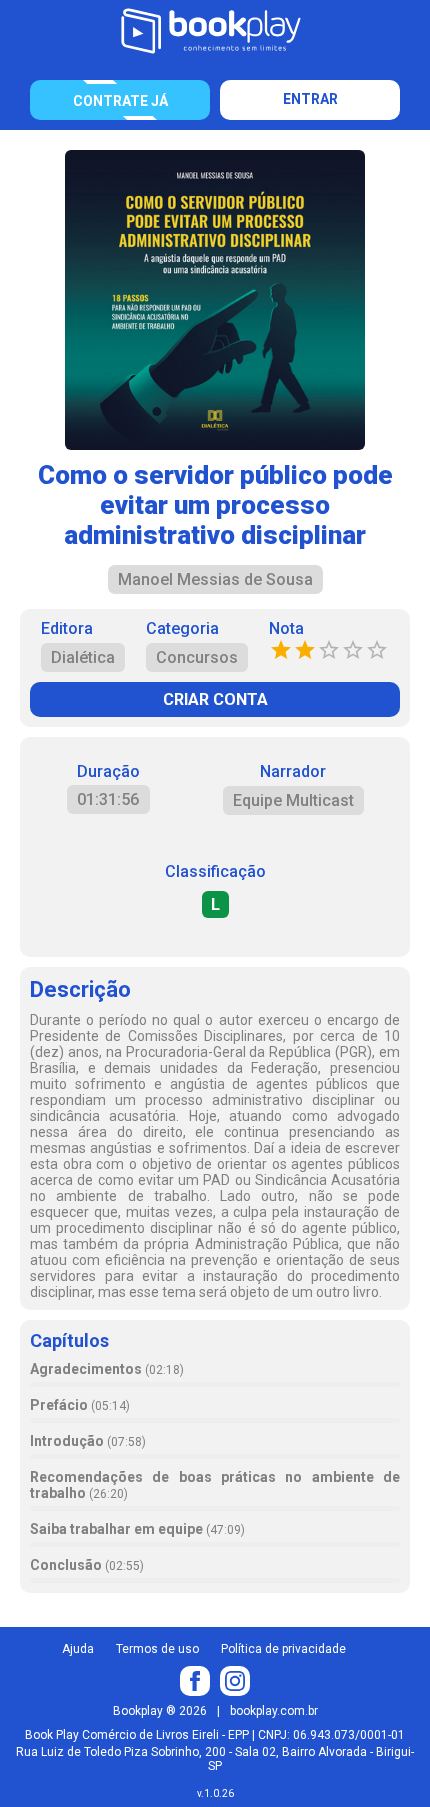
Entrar (310, 99)
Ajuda (78, 1649)
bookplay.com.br (274, 1711)
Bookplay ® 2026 (160, 1711)
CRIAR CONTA (215, 699)
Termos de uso (157, 1649)
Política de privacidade (283, 1649)
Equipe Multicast (293, 800)
